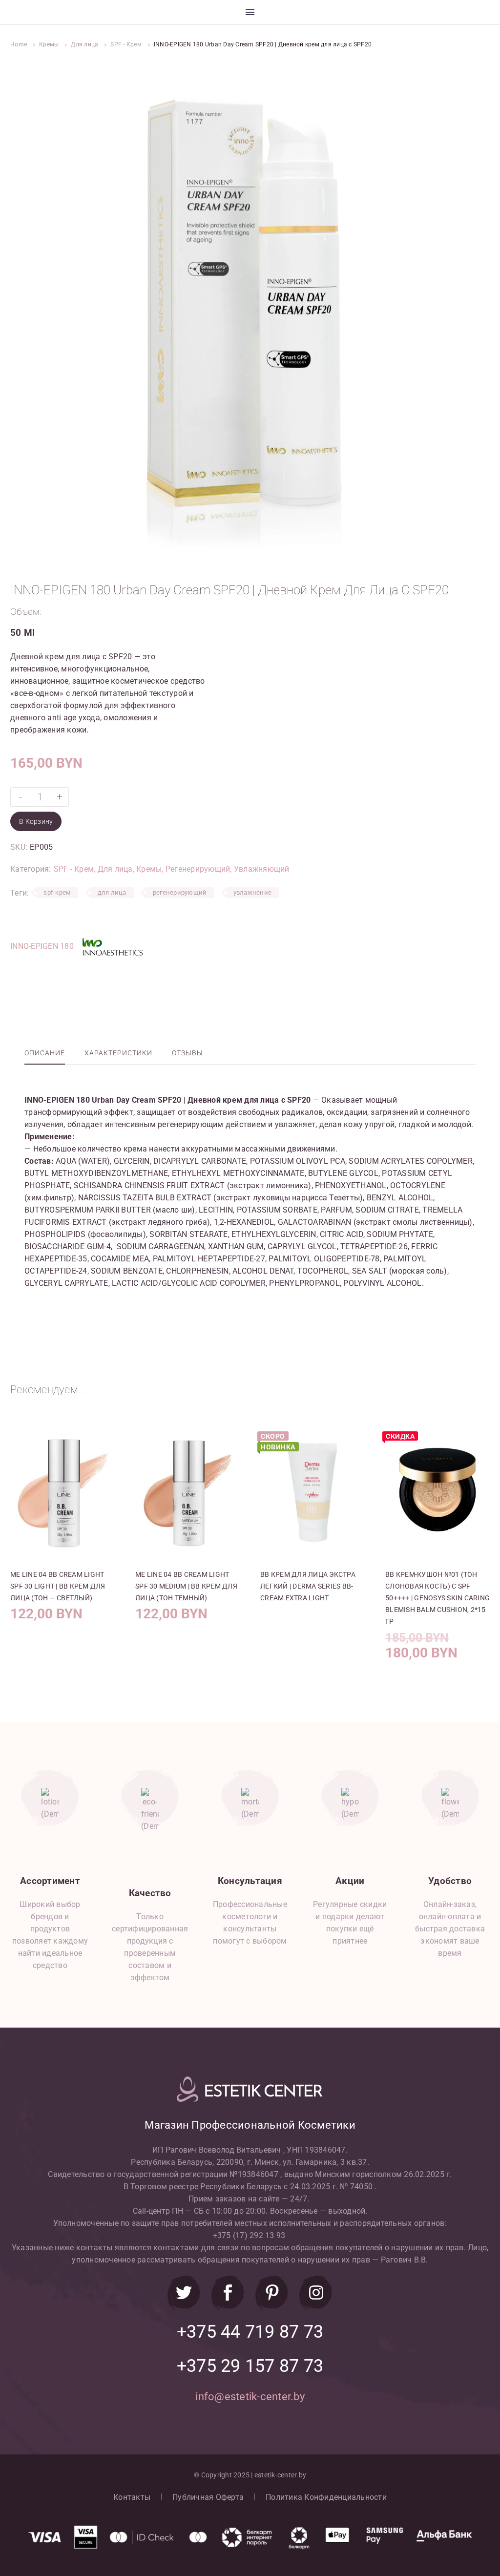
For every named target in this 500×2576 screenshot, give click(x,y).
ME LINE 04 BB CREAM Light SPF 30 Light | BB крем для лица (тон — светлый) (58, 1586)
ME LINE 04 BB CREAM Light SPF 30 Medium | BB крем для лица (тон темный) (186, 1586)
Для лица (84, 44)
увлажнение (253, 892)
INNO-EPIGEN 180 (43, 947)
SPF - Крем (126, 44)
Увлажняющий (262, 869)
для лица (112, 892)
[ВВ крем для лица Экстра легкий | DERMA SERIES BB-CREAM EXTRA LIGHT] (312, 1493)
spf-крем (57, 892)
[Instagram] (316, 2293)
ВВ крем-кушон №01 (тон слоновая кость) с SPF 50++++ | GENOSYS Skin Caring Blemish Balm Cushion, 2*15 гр (437, 1598)
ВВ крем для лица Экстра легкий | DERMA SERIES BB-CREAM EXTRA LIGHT (308, 1586)
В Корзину (36, 821)
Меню (250, 12)
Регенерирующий (198, 869)
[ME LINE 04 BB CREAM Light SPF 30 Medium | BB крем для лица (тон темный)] (187, 1493)
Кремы (49, 44)
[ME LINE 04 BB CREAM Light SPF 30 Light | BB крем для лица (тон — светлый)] (62, 1493)
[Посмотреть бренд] (112, 947)
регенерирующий (180, 892)
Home (19, 44)
